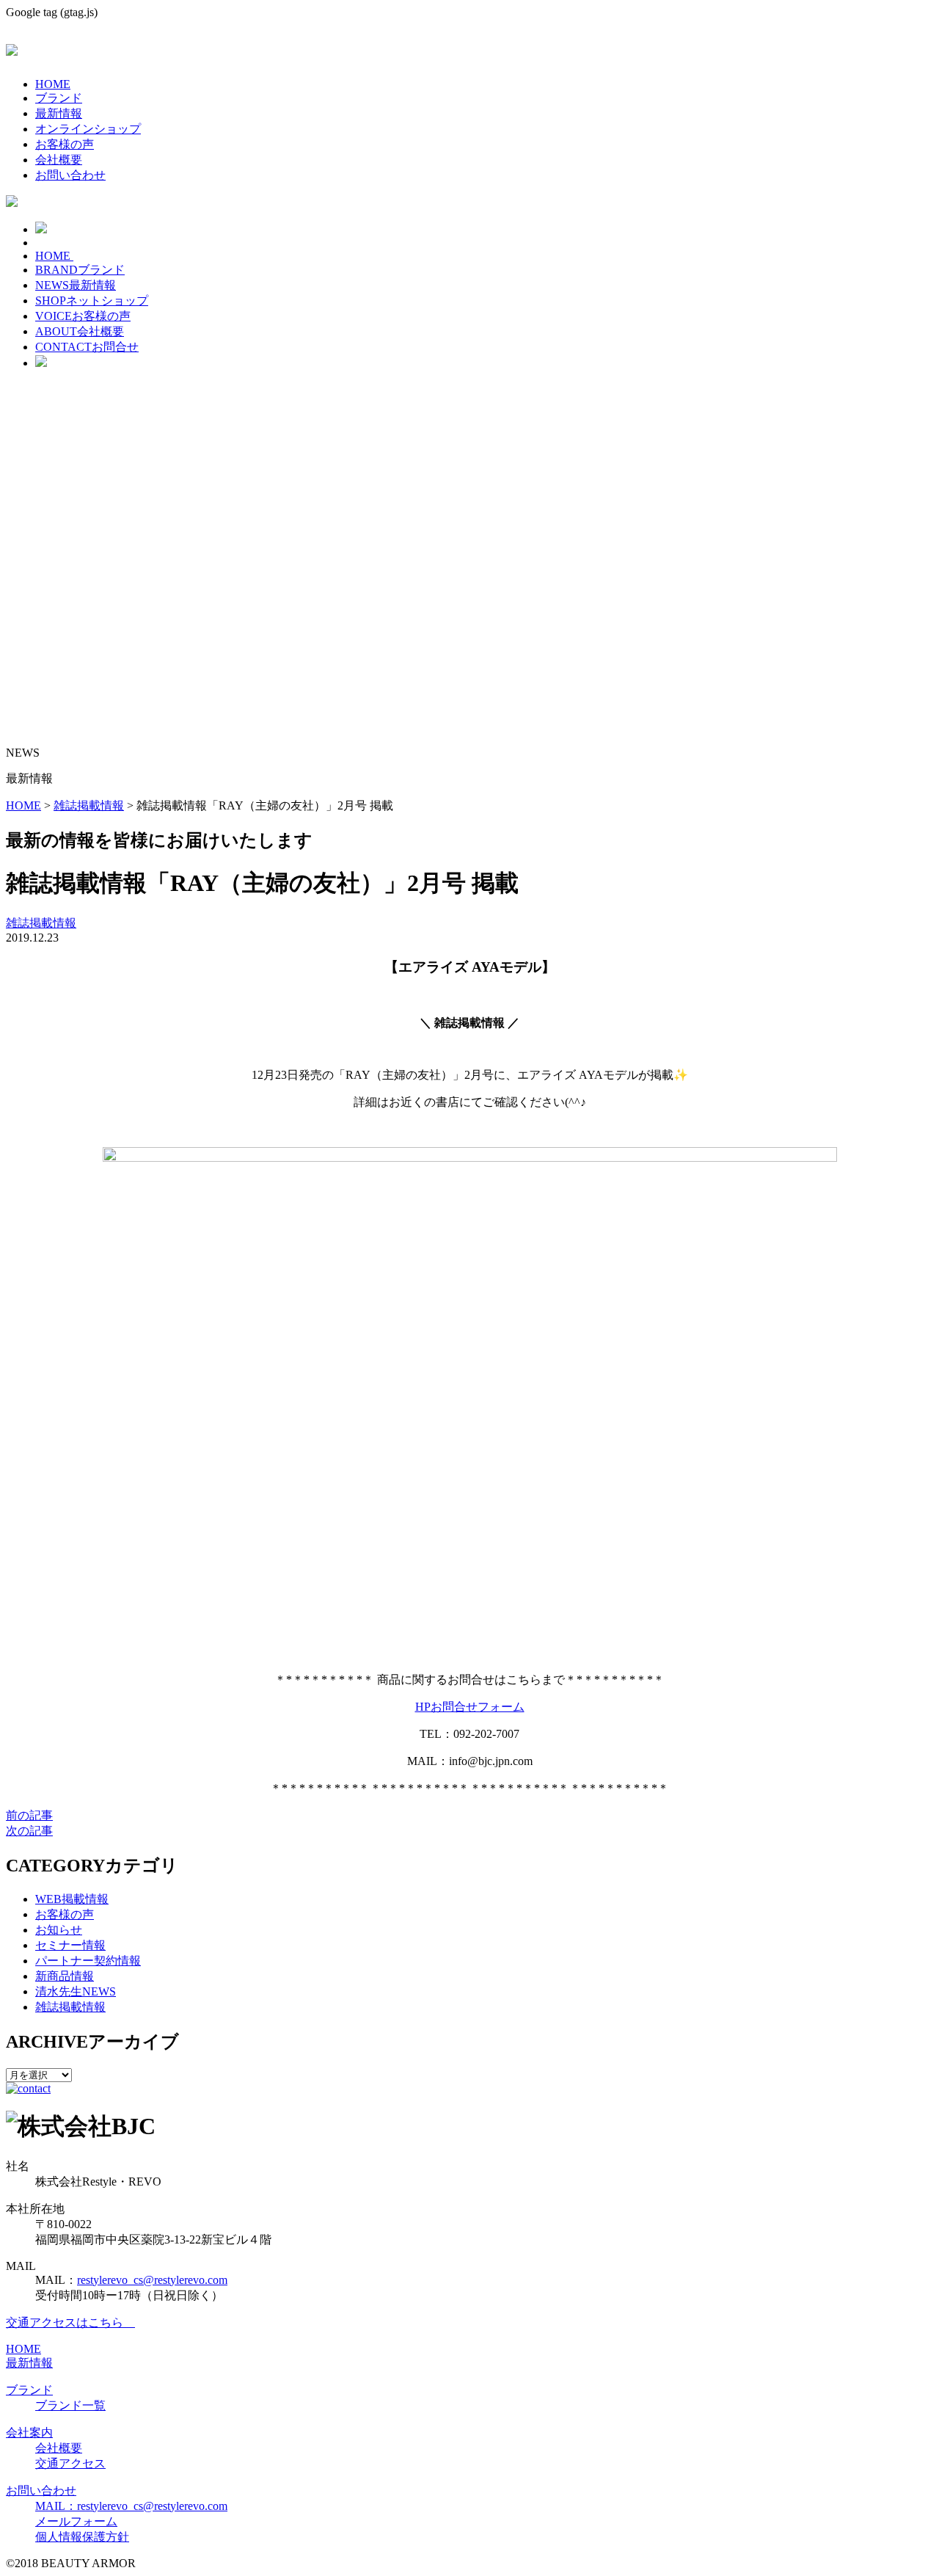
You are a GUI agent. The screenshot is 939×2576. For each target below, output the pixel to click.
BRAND (80, 270)
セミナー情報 (70, 1945)
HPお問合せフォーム (470, 1707)
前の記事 (29, 1815)
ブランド (59, 98)
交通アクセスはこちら (70, 2322)
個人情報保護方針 (82, 2537)
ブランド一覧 (70, 2405)
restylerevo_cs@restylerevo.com (152, 2280)
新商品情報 (65, 1976)
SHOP (92, 301)
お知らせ (59, 1930)
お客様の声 (65, 144)
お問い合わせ (70, 175)
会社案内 (29, 2433)
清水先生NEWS (76, 1991)
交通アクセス (70, 2463)
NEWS (76, 285)
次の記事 (29, 1831)
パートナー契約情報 (88, 1961)
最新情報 (59, 113)
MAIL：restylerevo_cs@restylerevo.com (131, 2506)
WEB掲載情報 (72, 1899)
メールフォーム (76, 2521)
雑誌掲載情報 (41, 923)
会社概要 (59, 160)
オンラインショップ (88, 129)
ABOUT (80, 331)
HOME (53, 84)
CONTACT (87, 347)
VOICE (83, 316)
